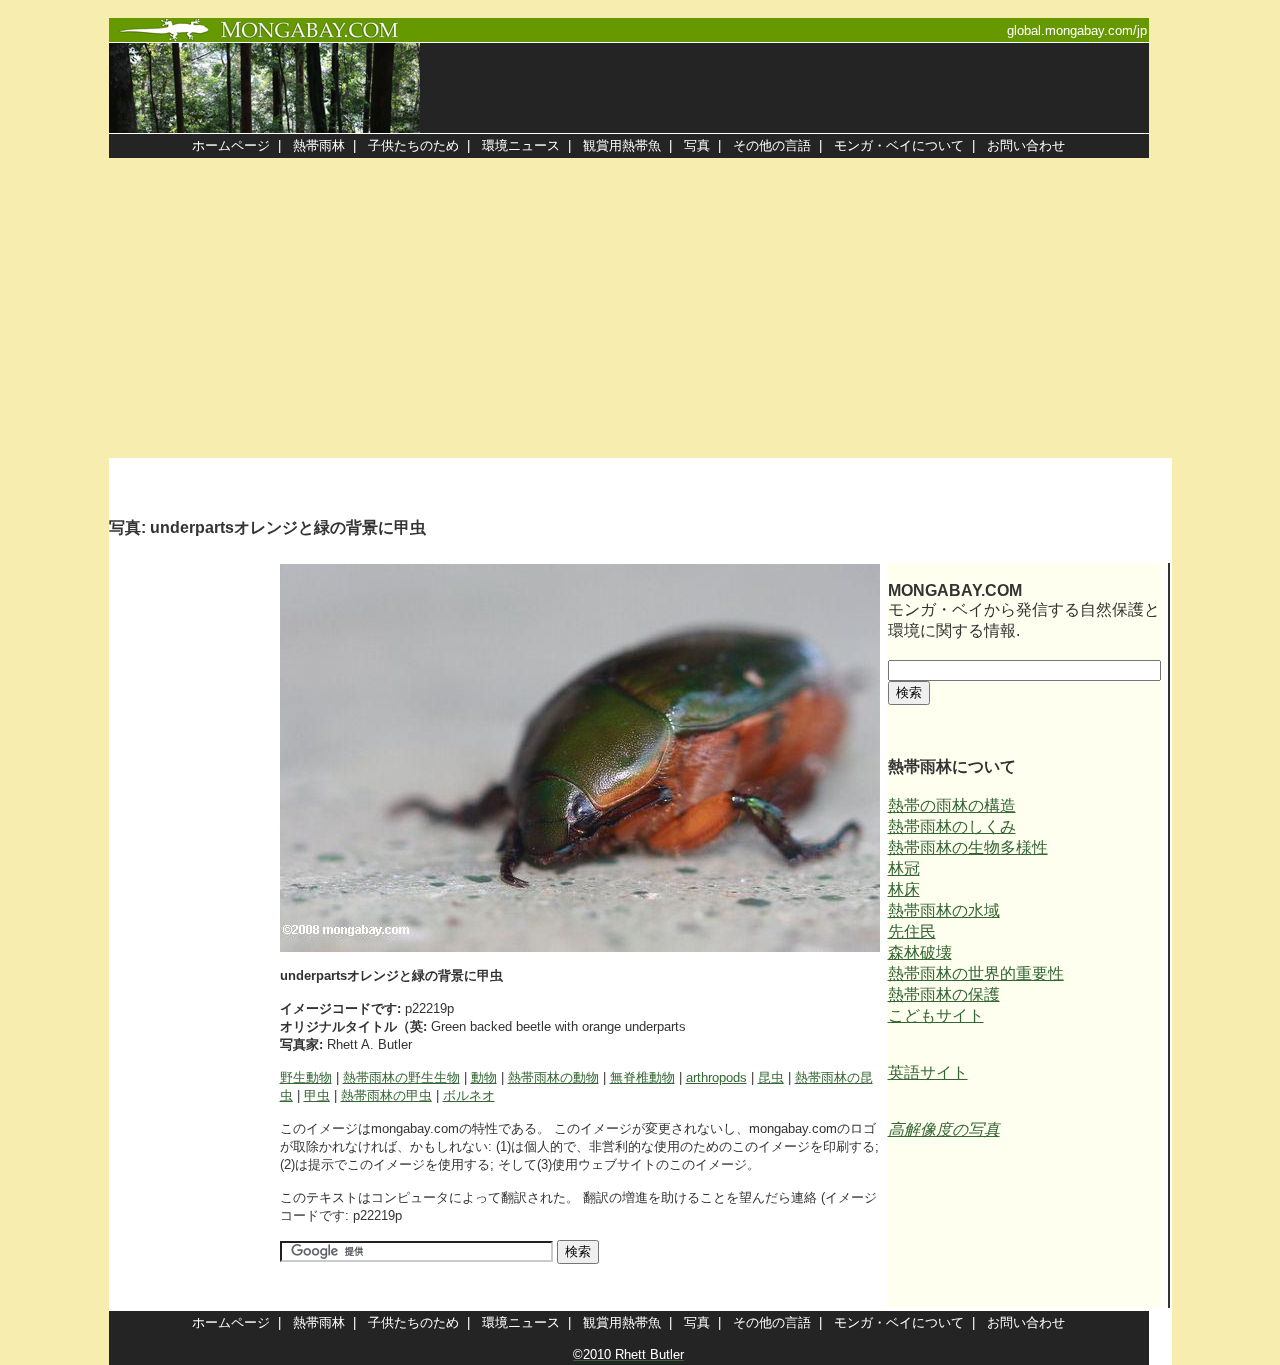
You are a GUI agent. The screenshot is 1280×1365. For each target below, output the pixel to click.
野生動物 (306, 1077)
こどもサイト (936, 1015)
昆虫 (771, 1077)
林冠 (904, 868)
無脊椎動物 (642, 1077)
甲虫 (317, 1095)
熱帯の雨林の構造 (952, 805)
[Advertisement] (640, 308)
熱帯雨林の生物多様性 (968, 847)
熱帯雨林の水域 (944, 910)
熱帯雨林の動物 (553, 1077)
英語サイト (928, 1072)
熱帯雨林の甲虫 (386, 1095)
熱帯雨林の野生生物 (401, 1077)
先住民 (912, 931)
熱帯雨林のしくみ (952, 826)
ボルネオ (469, 1095)
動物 (484, 1077)
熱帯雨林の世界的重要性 (976, 973)
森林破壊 (920, 952)
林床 (904, 889)
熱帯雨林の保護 (944, 994)
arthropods (716, 1077)
